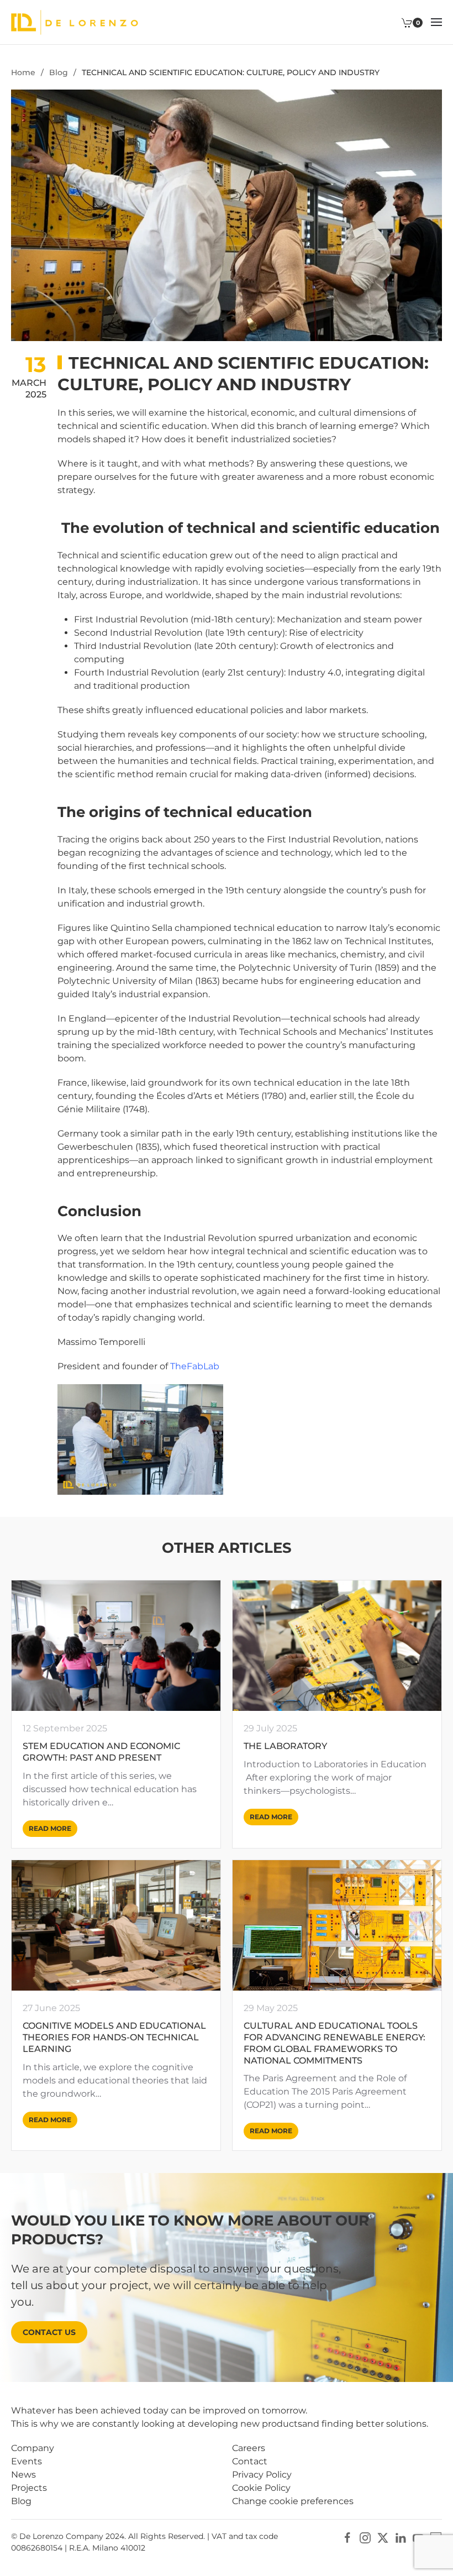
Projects (29, 2488)
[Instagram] (365, 2537)
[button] (436, 22)
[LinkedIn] (401, 2537)
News (23, 2475)
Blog (21, 2501)
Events (27, 2461)
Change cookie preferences (293, 2501)
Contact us (49, 2332)
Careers (249, 2448)
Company (33, 2448)
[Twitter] (383, 2537)
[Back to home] (75, 22)
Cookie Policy (261, 2488)
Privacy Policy (262, 2475)
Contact (250, 2461)
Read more (50, 1828)
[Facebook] (347, 2537)
